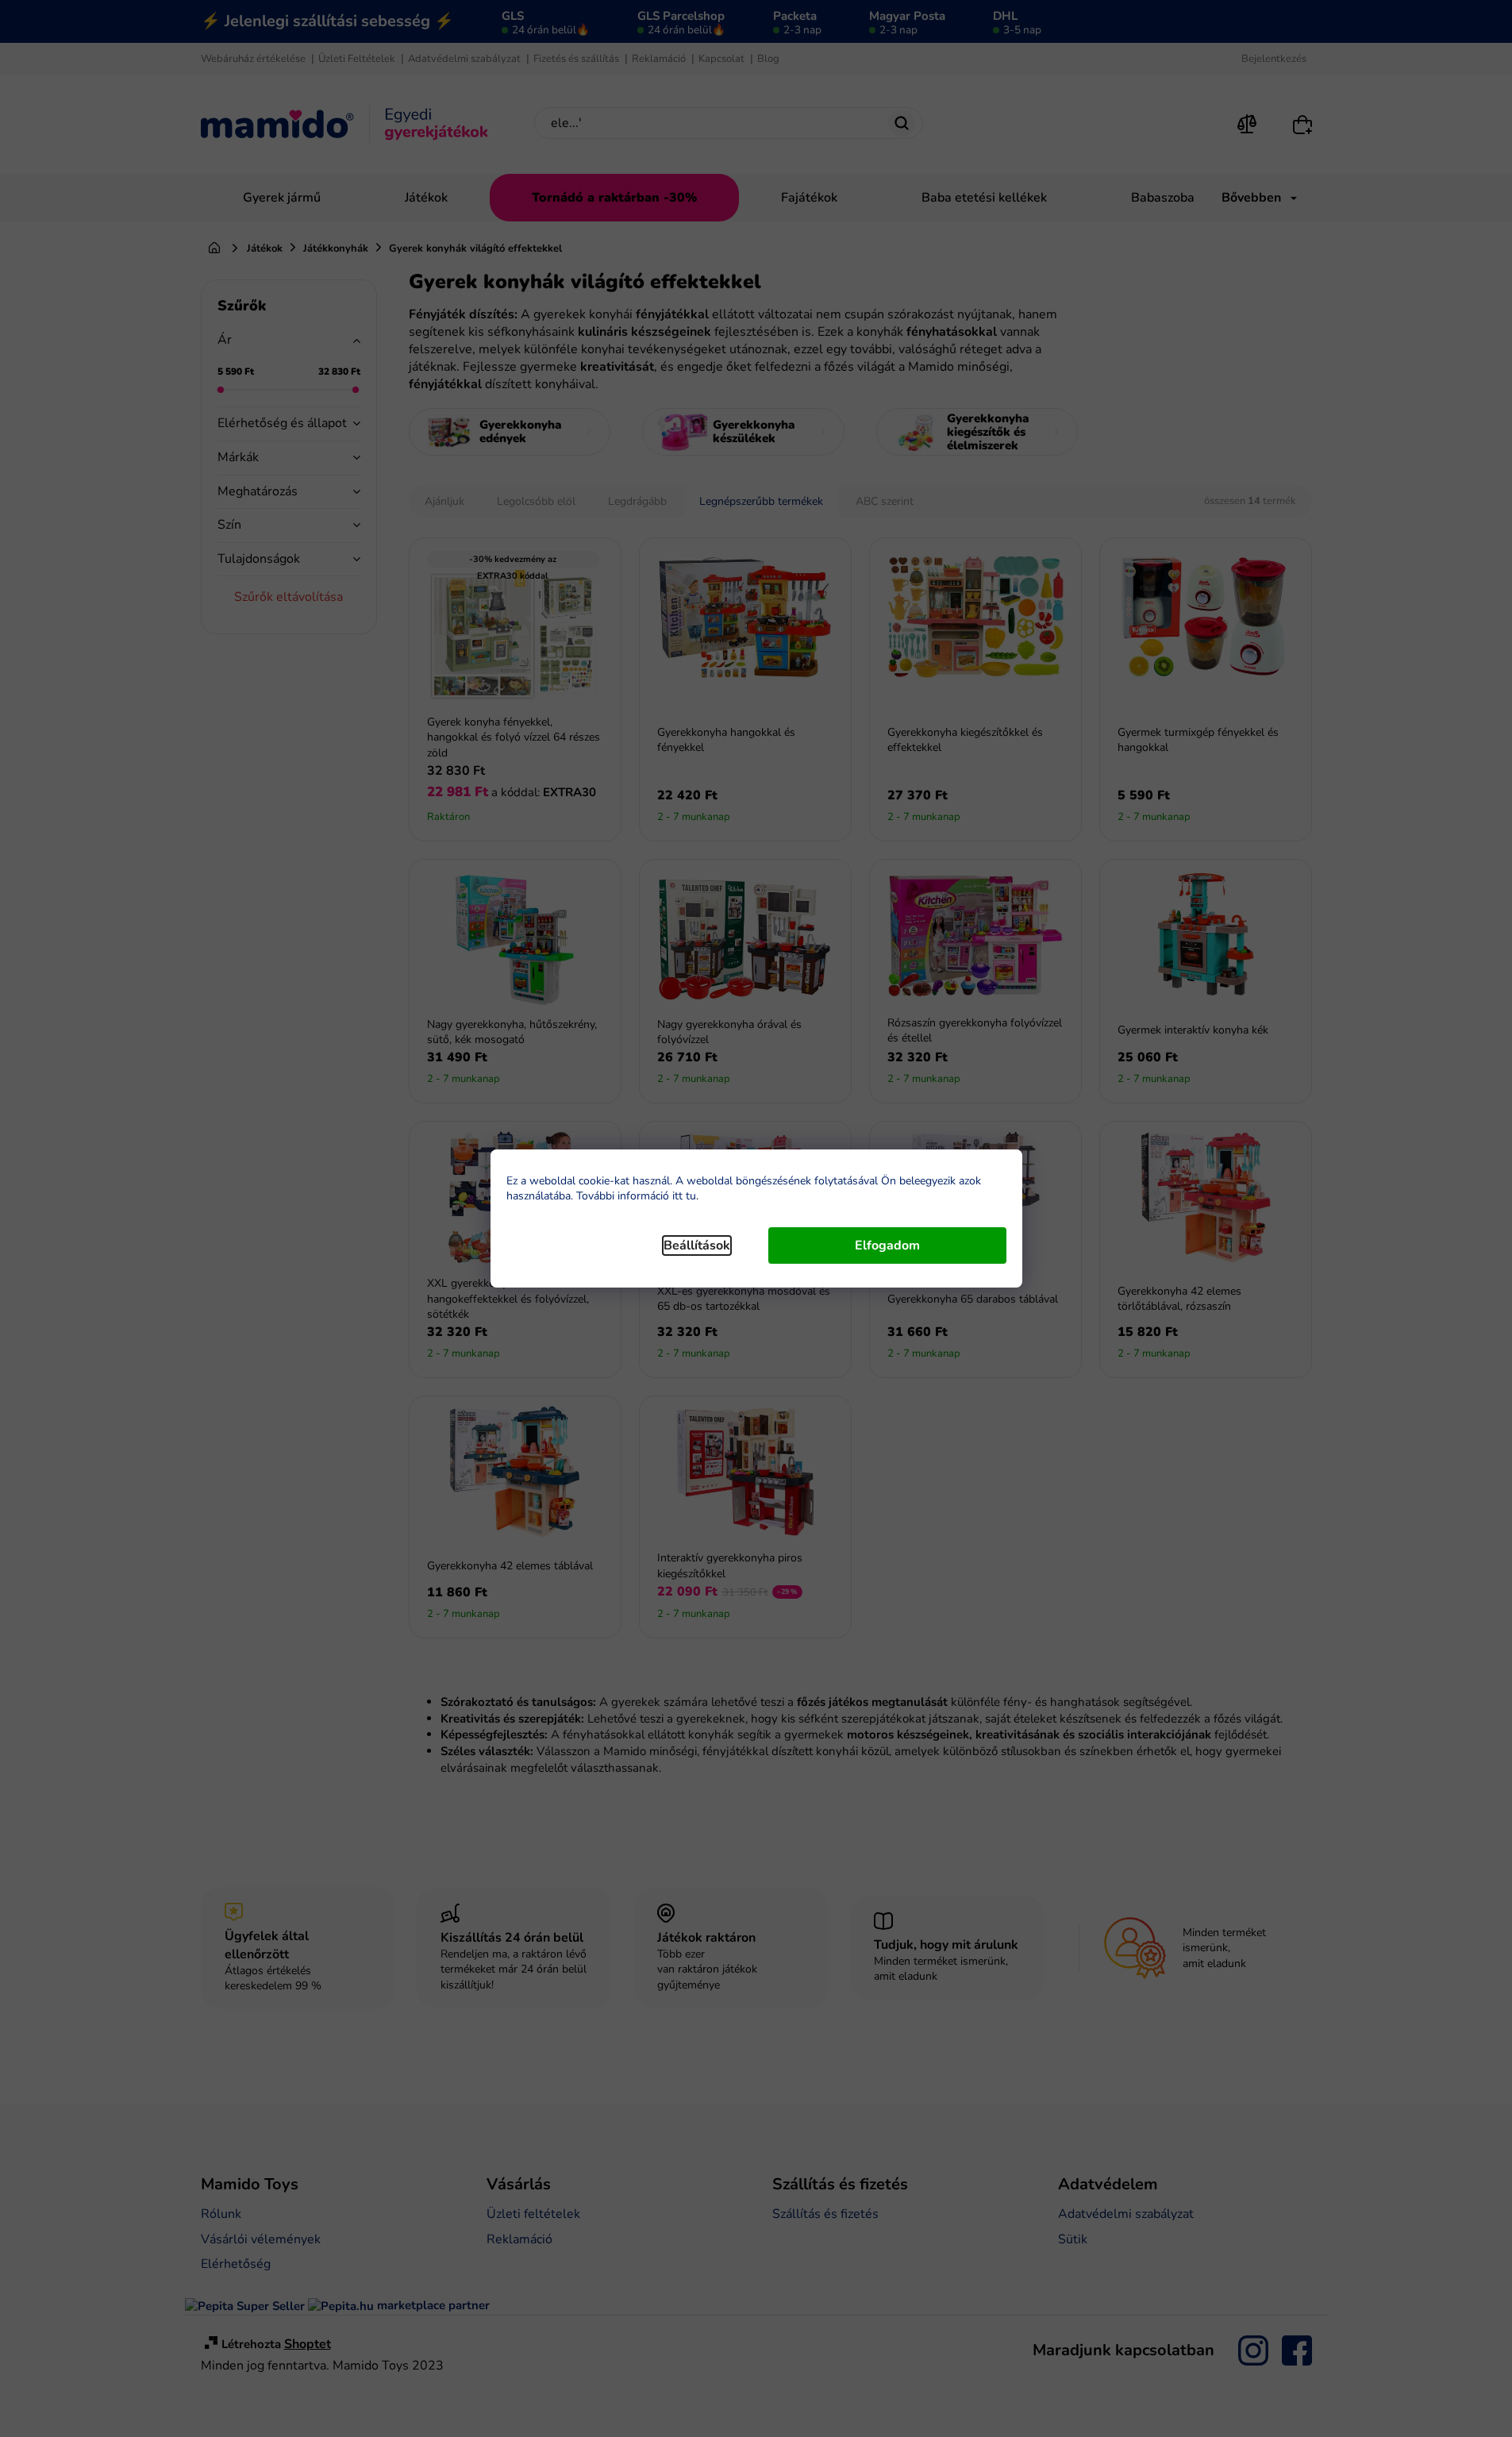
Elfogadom (887, 1245)
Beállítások (697, 1245)
